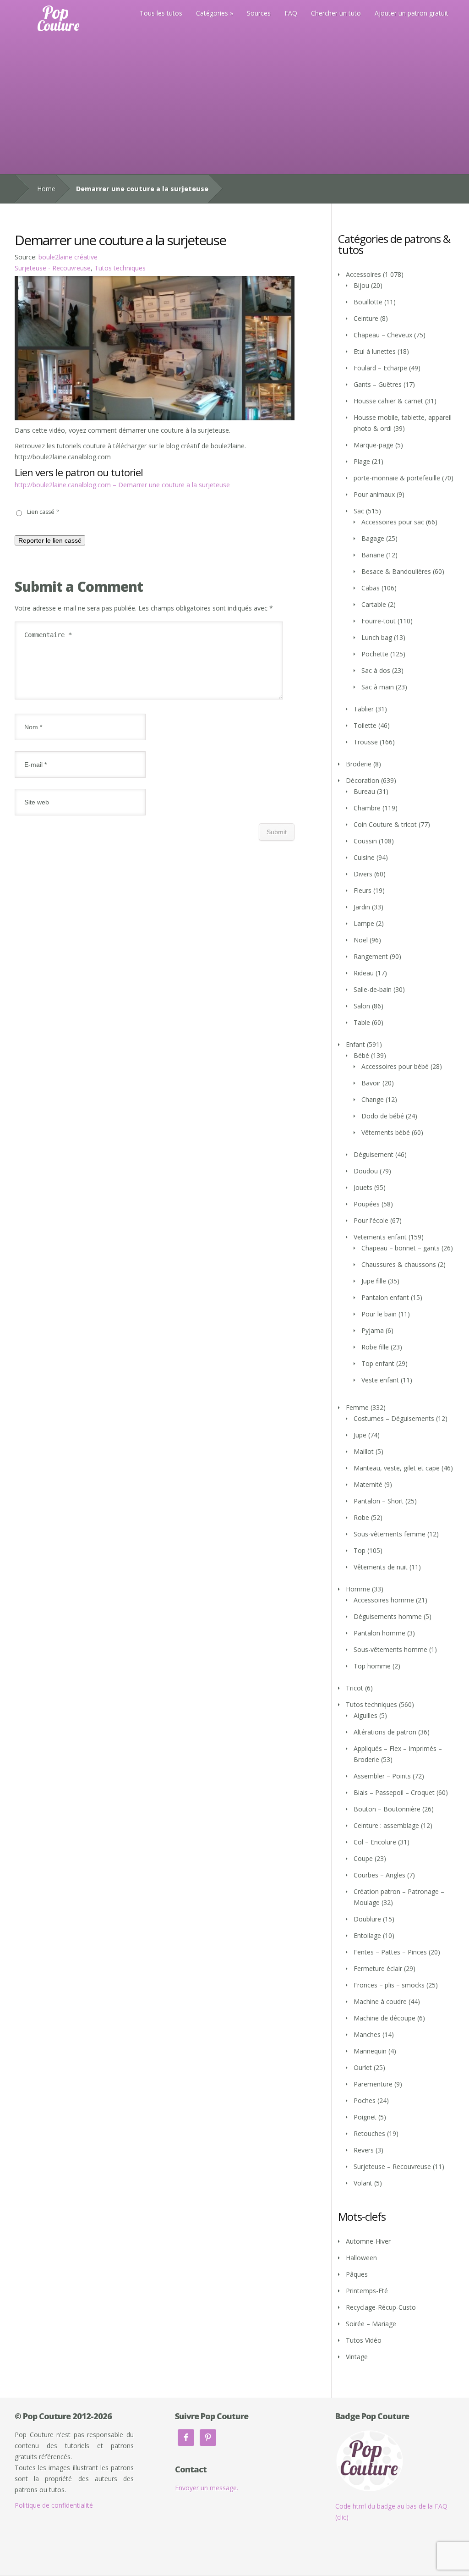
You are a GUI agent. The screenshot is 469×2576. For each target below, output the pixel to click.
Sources (259, 13)
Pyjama (373, 1330)
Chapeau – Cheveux (383, 335)
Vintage (357, 2357)
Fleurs (363, 890)
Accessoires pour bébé (395, 1066)
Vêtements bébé (386, 1132)
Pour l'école (371, 1220)
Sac (359, 511)
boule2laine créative (68, 257)
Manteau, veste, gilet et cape (397, 1468)
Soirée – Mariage (371, 2324)
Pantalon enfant (385, 1297)
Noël (361, 940)
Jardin (362, 907)
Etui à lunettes (375, 351)
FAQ (291, 13)
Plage (362, 461)
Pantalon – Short (379, 1501)
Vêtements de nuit (381, 1567)
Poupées (367, 1204)
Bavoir (371, 1083)
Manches (367, 2034)
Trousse (366, 742)
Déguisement (374, 1154)
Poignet (365, 2117)
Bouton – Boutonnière (387, 1809)
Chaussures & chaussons (399, 1264)
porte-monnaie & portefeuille (397, 478)
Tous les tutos (161, 13)
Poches (365, 2100)
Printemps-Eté (367, 2291)
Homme (358, 1589)
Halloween (361, 2258)
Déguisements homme (388, 1616)
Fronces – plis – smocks (389, 1985)
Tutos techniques (120, 268)
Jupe (360, 1435)
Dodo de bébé (383, 1116)
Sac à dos (376, 670)
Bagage (373, 538)
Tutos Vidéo (364, 2340)
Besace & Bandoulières (396, 571)
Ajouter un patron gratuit (412, 13)
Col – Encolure (375, 1842)
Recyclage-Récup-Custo (381, 2307)
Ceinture (366, 318)
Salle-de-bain (373, 989)
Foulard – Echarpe (380, 368)
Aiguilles (365, 1715)
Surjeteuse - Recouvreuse (53, 268)
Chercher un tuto (336, 13)
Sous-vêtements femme (390, 1534)
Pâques (357, 2274)
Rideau (364, 973)
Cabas (371, 588)
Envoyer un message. (207, 2488)
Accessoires (363, 274)
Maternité (368, 1484)
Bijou (361, 285)
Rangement (371, 956)
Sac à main (378, 687)
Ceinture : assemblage (386, 1825)
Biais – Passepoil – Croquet (394, 1792)
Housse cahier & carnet (388, 401)
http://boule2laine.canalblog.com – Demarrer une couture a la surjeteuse (122, 485)
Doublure (367, 1919)
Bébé (361, 1055)
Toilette (365, 725)
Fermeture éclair (378, 1968)
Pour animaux (374, 494)
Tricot (354, 1688)
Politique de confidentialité (54, 2505)
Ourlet (363, 2067)
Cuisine (364, 857)
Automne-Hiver (368, 2241)
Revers (364, 2150)
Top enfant (378, 1363)
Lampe (364, 923)
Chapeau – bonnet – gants (401, 1248)
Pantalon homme (379, 1633)
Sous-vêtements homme (390, 1649)
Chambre (367, 808)
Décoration (363, 780)
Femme (357, 1407)
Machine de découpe (384, 2018)
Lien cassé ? (43, 512)
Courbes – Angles (379, 1875)
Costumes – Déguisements (394, 1418)
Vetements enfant (380, 1237)
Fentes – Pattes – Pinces (390, 1952)
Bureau (364, 791)
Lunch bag (377, 637)
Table (362, 1022)
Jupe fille (374, 1281)
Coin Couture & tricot (385, 824)
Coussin (365, 841)
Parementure (373, 2084)
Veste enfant (380, 1380)
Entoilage (367, 1935)
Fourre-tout (379, 621)
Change (373, 1099)
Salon (362, 1006)
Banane (373, 555)
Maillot (364, 1451)
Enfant (355, 1044)
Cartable (374, 604)
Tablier (364, 709)
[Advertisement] (234, 105)
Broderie (359, 764)
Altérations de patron (385, 1732)
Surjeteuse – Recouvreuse (392, 2166)
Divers (363, 874)
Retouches (369, 2133)
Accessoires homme (384, 1600)
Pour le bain (379, 1314)
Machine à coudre (380, 2001)
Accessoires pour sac (393, 522)
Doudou (366, 1171)
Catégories (212, 13)
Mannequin (370, 2051)
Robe (361, 1517)
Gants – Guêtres (378, 384)
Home (46, 189)
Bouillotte (368, 302)
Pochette (375, 654)
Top (360, 1550)
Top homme (372, 1666)
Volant (363, 2183)
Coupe (363, 1858)
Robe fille (375, 1347)
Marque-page (374, 445)
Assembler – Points (382, 1776)
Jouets (363, 1187)
